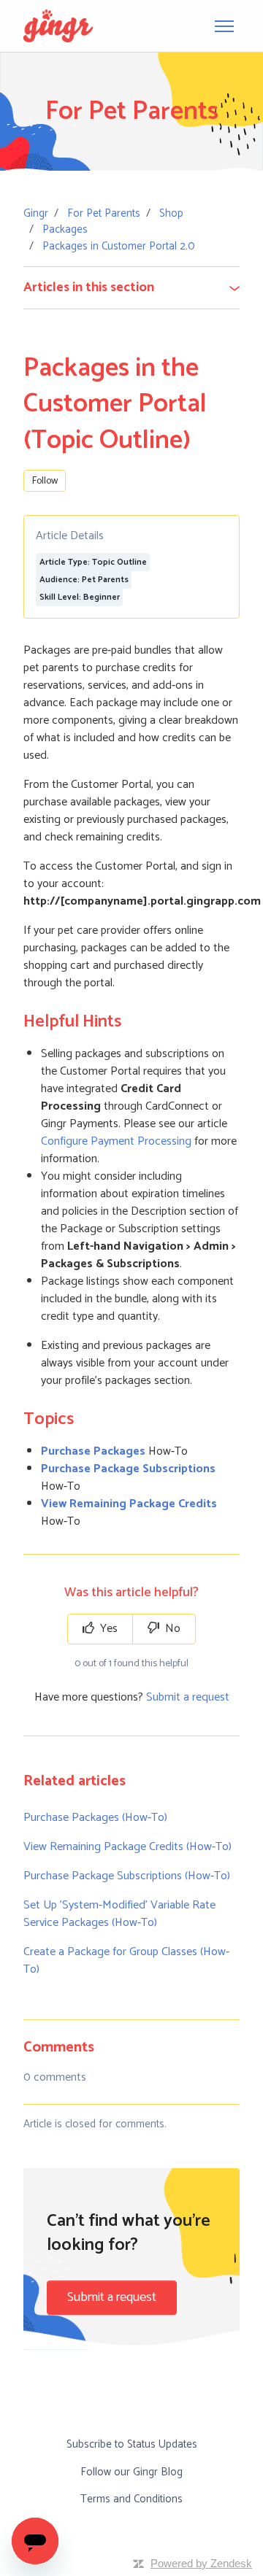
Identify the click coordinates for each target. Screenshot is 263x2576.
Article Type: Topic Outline (93, 562)
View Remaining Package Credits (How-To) (127, 1847)
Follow (45, 481)
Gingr (36, 213)
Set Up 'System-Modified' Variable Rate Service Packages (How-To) (119, 1914)
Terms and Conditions (131, 2499)
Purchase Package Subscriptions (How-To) (127, 1876)
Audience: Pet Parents (84, 580)
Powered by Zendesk (201, 2563)
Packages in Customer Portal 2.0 (119, 246)
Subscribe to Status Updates (132, 2444)
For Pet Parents (104, 213)
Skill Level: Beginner (80, 597)
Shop (171, 213)
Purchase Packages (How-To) (95, 1818)
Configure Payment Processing (116, 1141)
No (171, 1629)
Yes (107, 1629)
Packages (65, 229)
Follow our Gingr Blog (131, 2472)
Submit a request (188, 1697)
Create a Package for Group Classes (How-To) (126, 1961)
